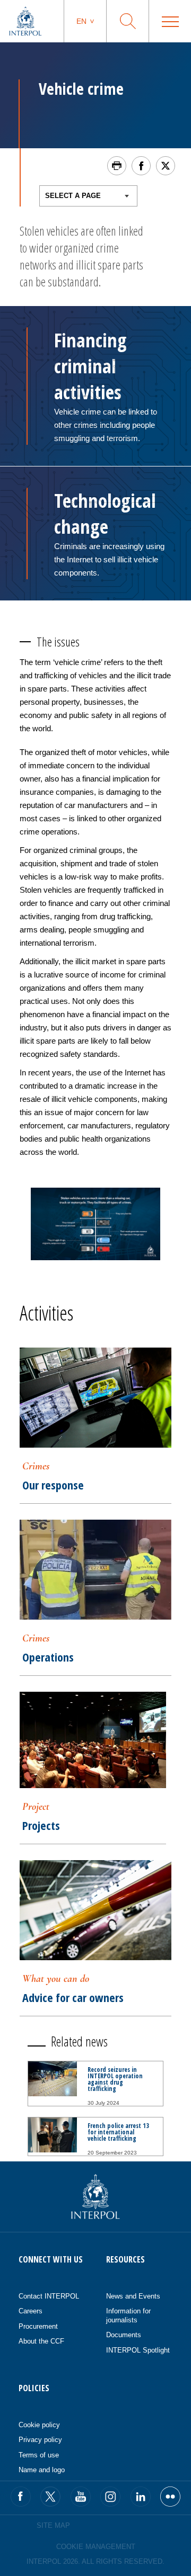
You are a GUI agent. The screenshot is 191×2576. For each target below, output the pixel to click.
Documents (124, 2335)
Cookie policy (39, 2425)
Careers (31, 2311)
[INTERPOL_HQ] (170, 2497)
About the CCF (41, 2341)
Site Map (53, 2525)
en (81, 21)
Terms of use (39, 2455)
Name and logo (42, 2470)
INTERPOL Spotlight (138, 2350)
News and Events (133, 2296)
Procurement (38, 2326)
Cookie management (96, 2547)
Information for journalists (128, 2315)
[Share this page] (141, 166)
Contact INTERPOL (49, 2296)
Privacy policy (40, 2440)
